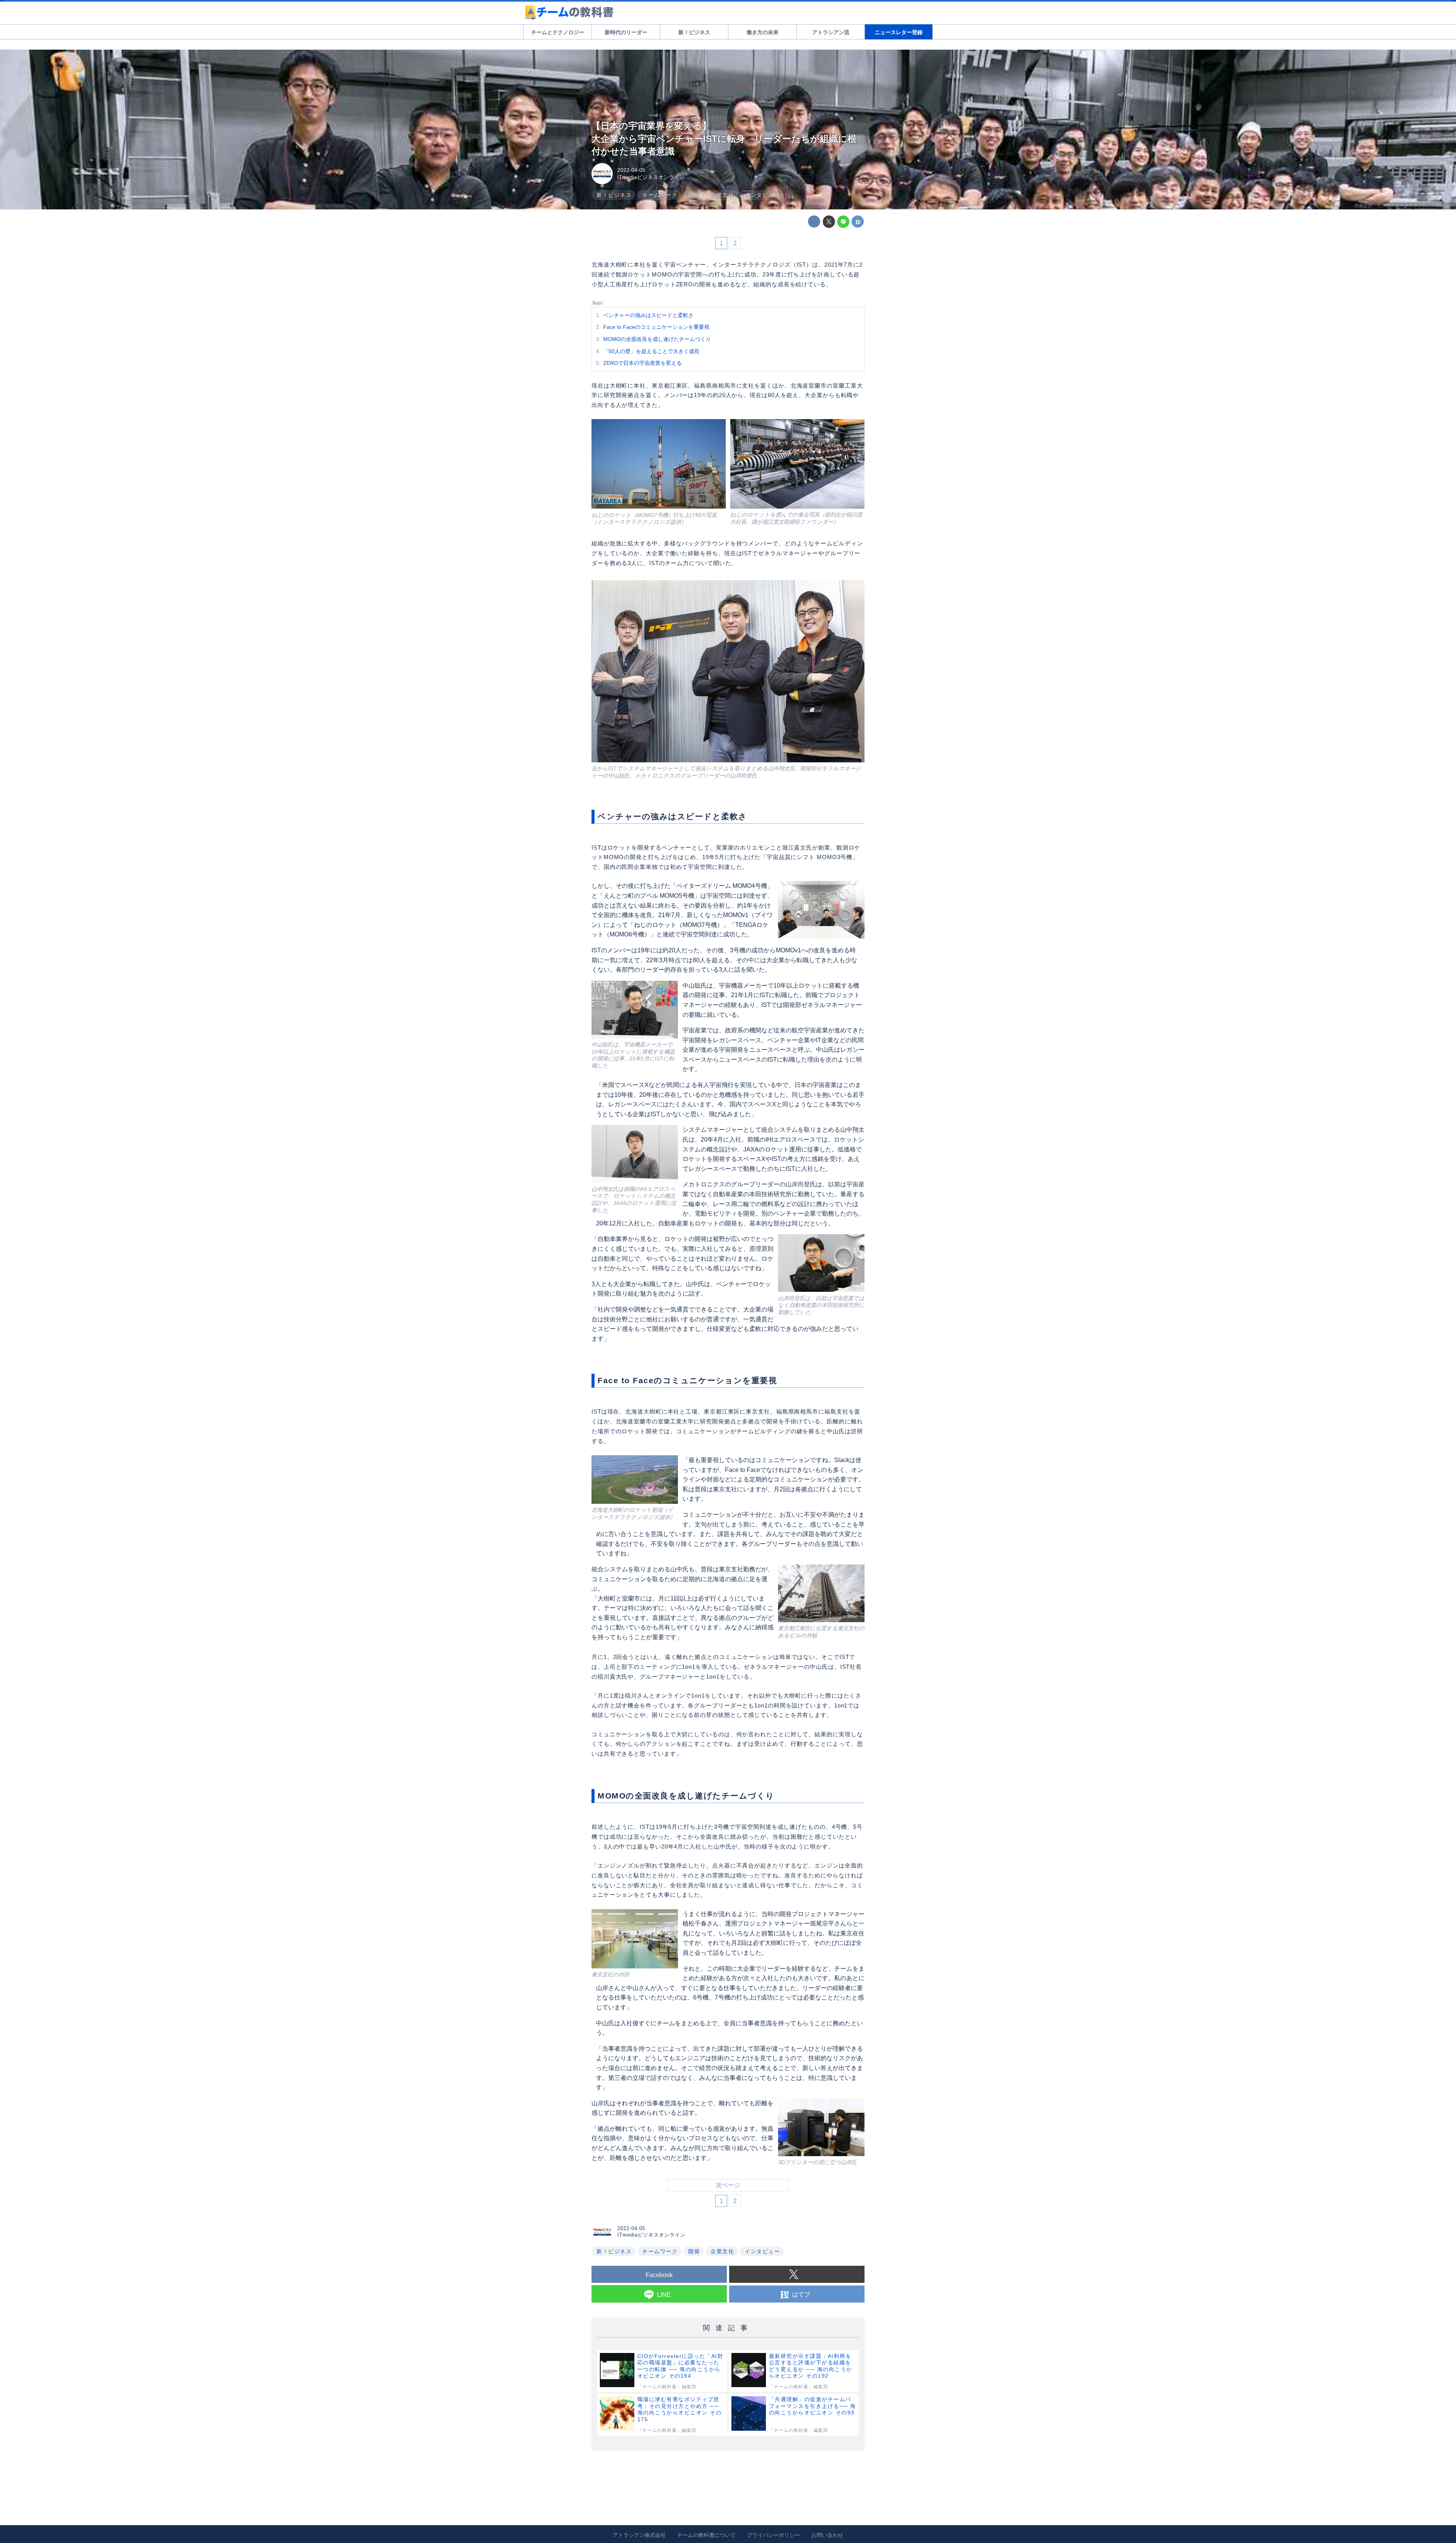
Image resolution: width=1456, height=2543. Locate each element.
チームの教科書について (706, 2535)
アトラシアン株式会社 (639, 2535)
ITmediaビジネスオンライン (651, 177)
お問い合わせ (827, 2535)
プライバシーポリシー (773, 2535)
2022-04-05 (631, 170)
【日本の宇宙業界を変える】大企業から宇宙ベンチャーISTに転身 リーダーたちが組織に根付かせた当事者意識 (724, 138)
